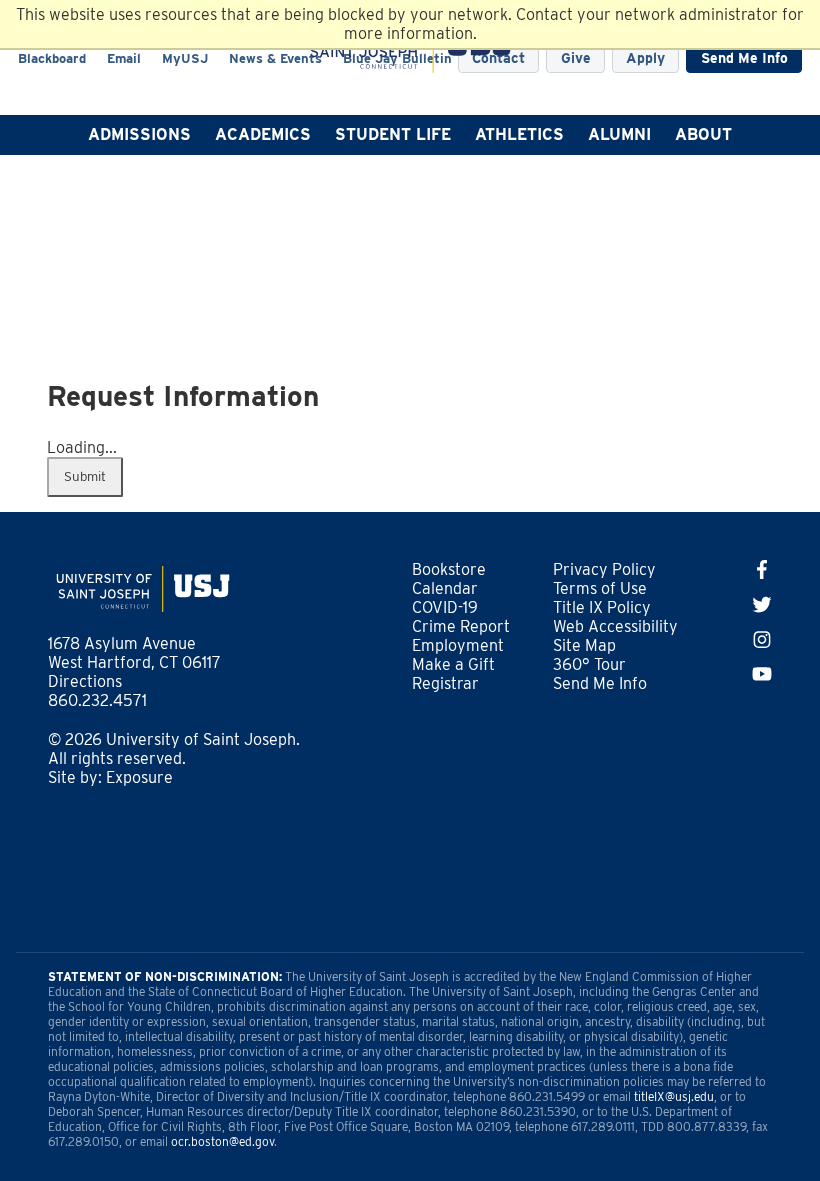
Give (576, 58)
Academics (263, 134)
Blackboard (52, 58)
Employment (458, 645)
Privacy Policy (604, 569)
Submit (85, 476)
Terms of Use (600, 588)
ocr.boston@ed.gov (222, 1141)
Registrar (445, 683)
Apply (645, 58)
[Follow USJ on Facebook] (762, 573)
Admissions (139, 134)
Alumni (619, 134)
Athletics (519, 134)
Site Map (584, 645)
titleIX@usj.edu (674, 1096)
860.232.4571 (97, 700)
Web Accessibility (615, 626)
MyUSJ (185, 58)
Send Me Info (744, 58)
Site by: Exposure (110, 777)
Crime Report (461, 626)
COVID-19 (445, 607)
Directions (85, 681)
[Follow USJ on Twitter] (762, 608)
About (703, 134)
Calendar (445, 588)
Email (124, 58)
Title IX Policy (602, 607)
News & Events (275, 58)
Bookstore (449, 569)
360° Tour (589, 664)
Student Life (393, 134)
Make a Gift (453, 664)
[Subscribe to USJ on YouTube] (762, 677)
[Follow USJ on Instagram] (762, 643)
